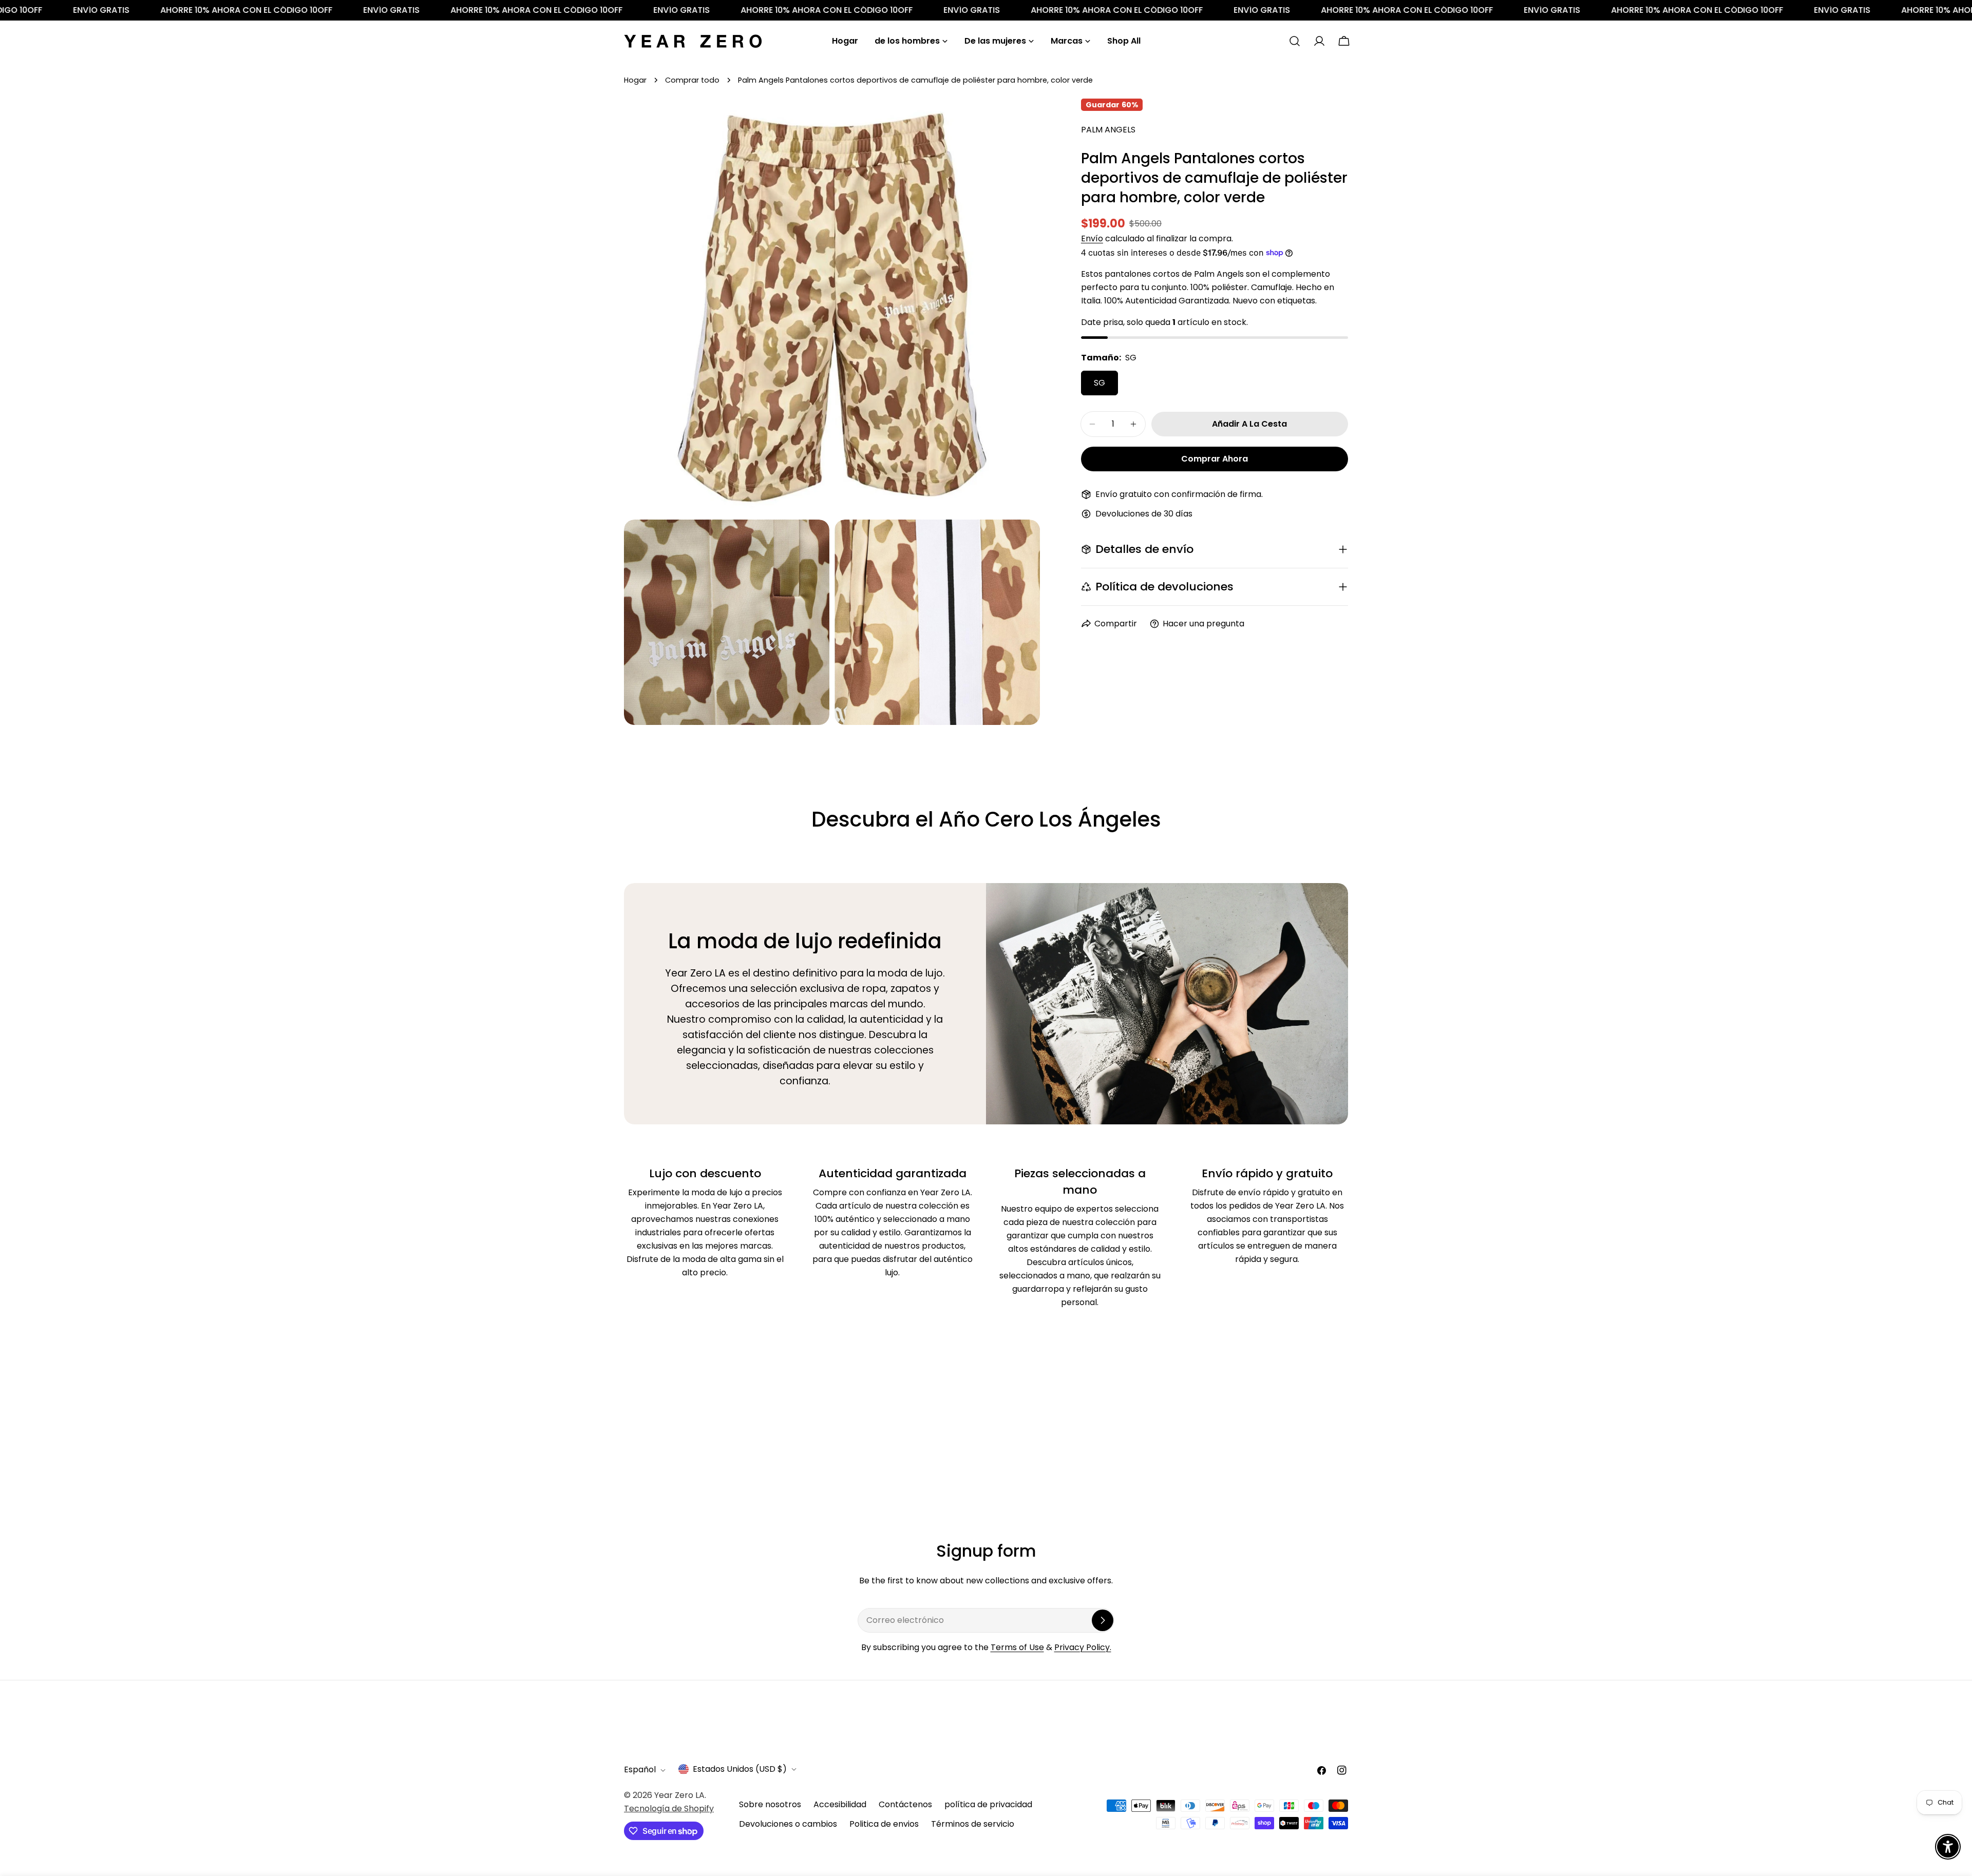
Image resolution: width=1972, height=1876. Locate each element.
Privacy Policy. (1083, 1647)
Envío (1092, 238)
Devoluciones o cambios (788, 1824)
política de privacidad (988, 1804)
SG (1099, 383)
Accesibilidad (840, 1804)
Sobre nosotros (770, 1804)
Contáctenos (905, 1804)
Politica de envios (884, 1824)
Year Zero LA (679, 1795)
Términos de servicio (973, 1824)
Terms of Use (1017, 1647)
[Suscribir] (1103, 1620)
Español (640, 1770)
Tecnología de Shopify (669, 1808)
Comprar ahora (1215, 459)
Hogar (635, 80)
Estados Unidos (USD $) (740, 1769)
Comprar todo (692, 80)
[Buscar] (1295, 41)
